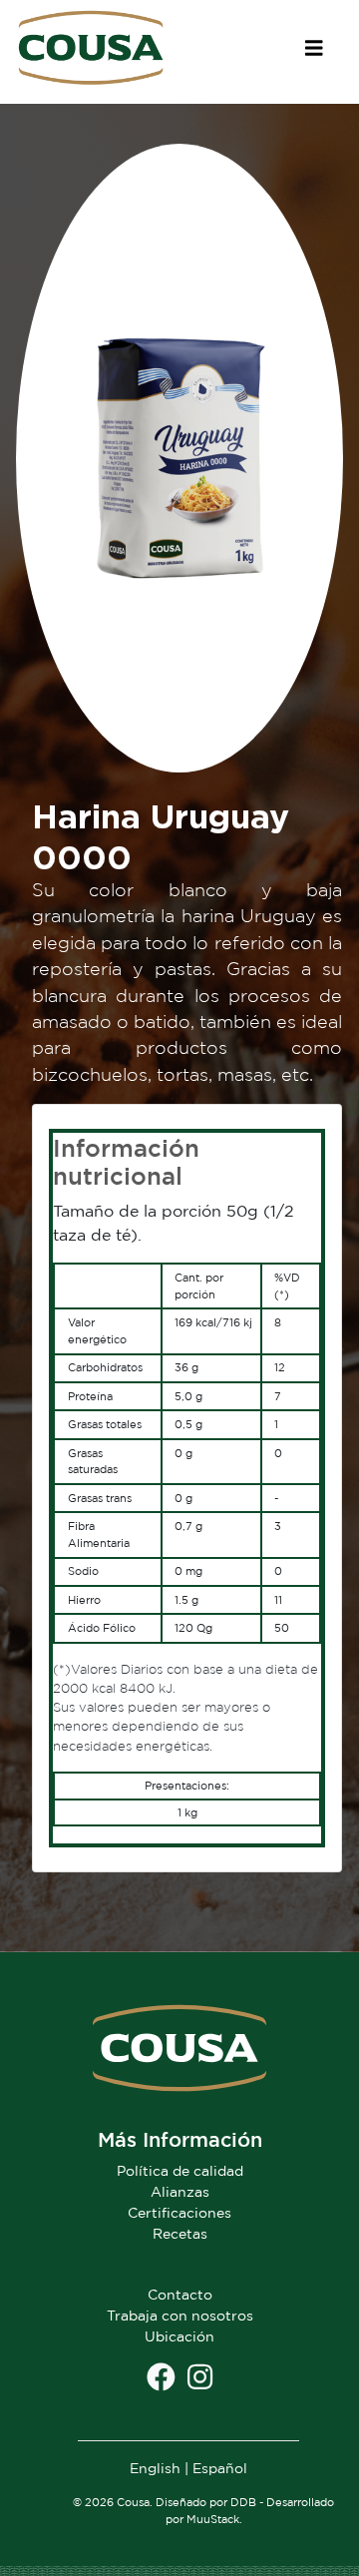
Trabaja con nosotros (180, 2315)
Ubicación (179, 2336)
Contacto (180, 2294)
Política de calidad (180, 2170)
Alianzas (180, 2191)
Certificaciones (179, 2212)
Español (220, 2468)
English (155, 2468)
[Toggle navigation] (314, 48)
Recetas (180, 2233)
